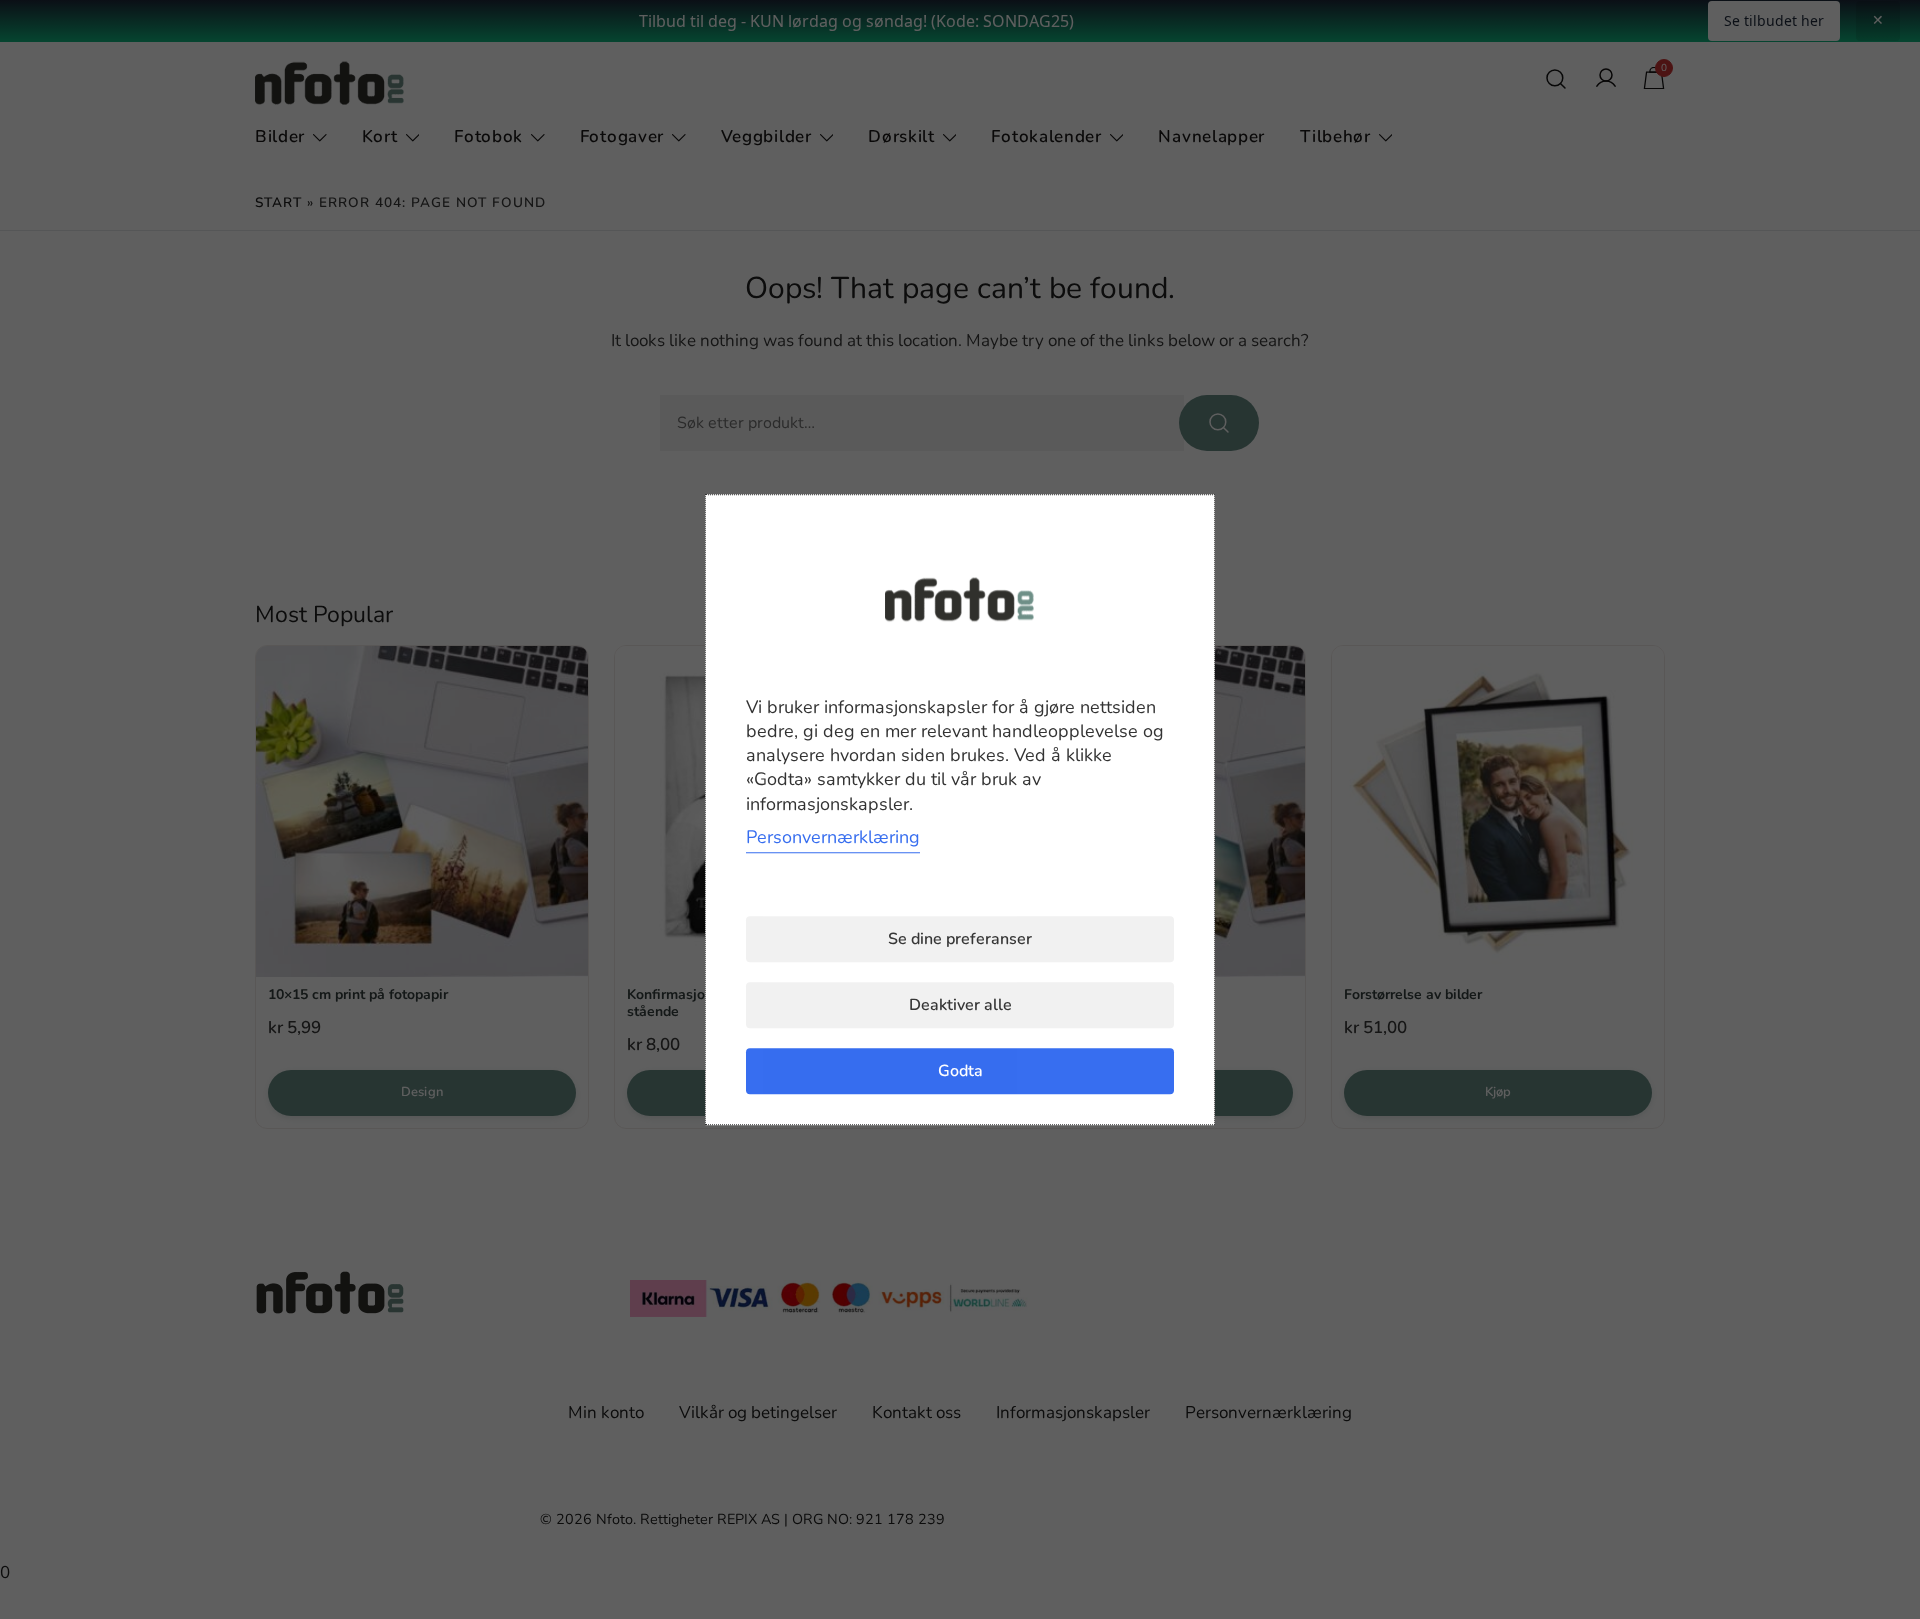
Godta (960, 1071)
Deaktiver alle (960, 1005)
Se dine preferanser (960, 939)
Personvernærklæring (833, 837)
